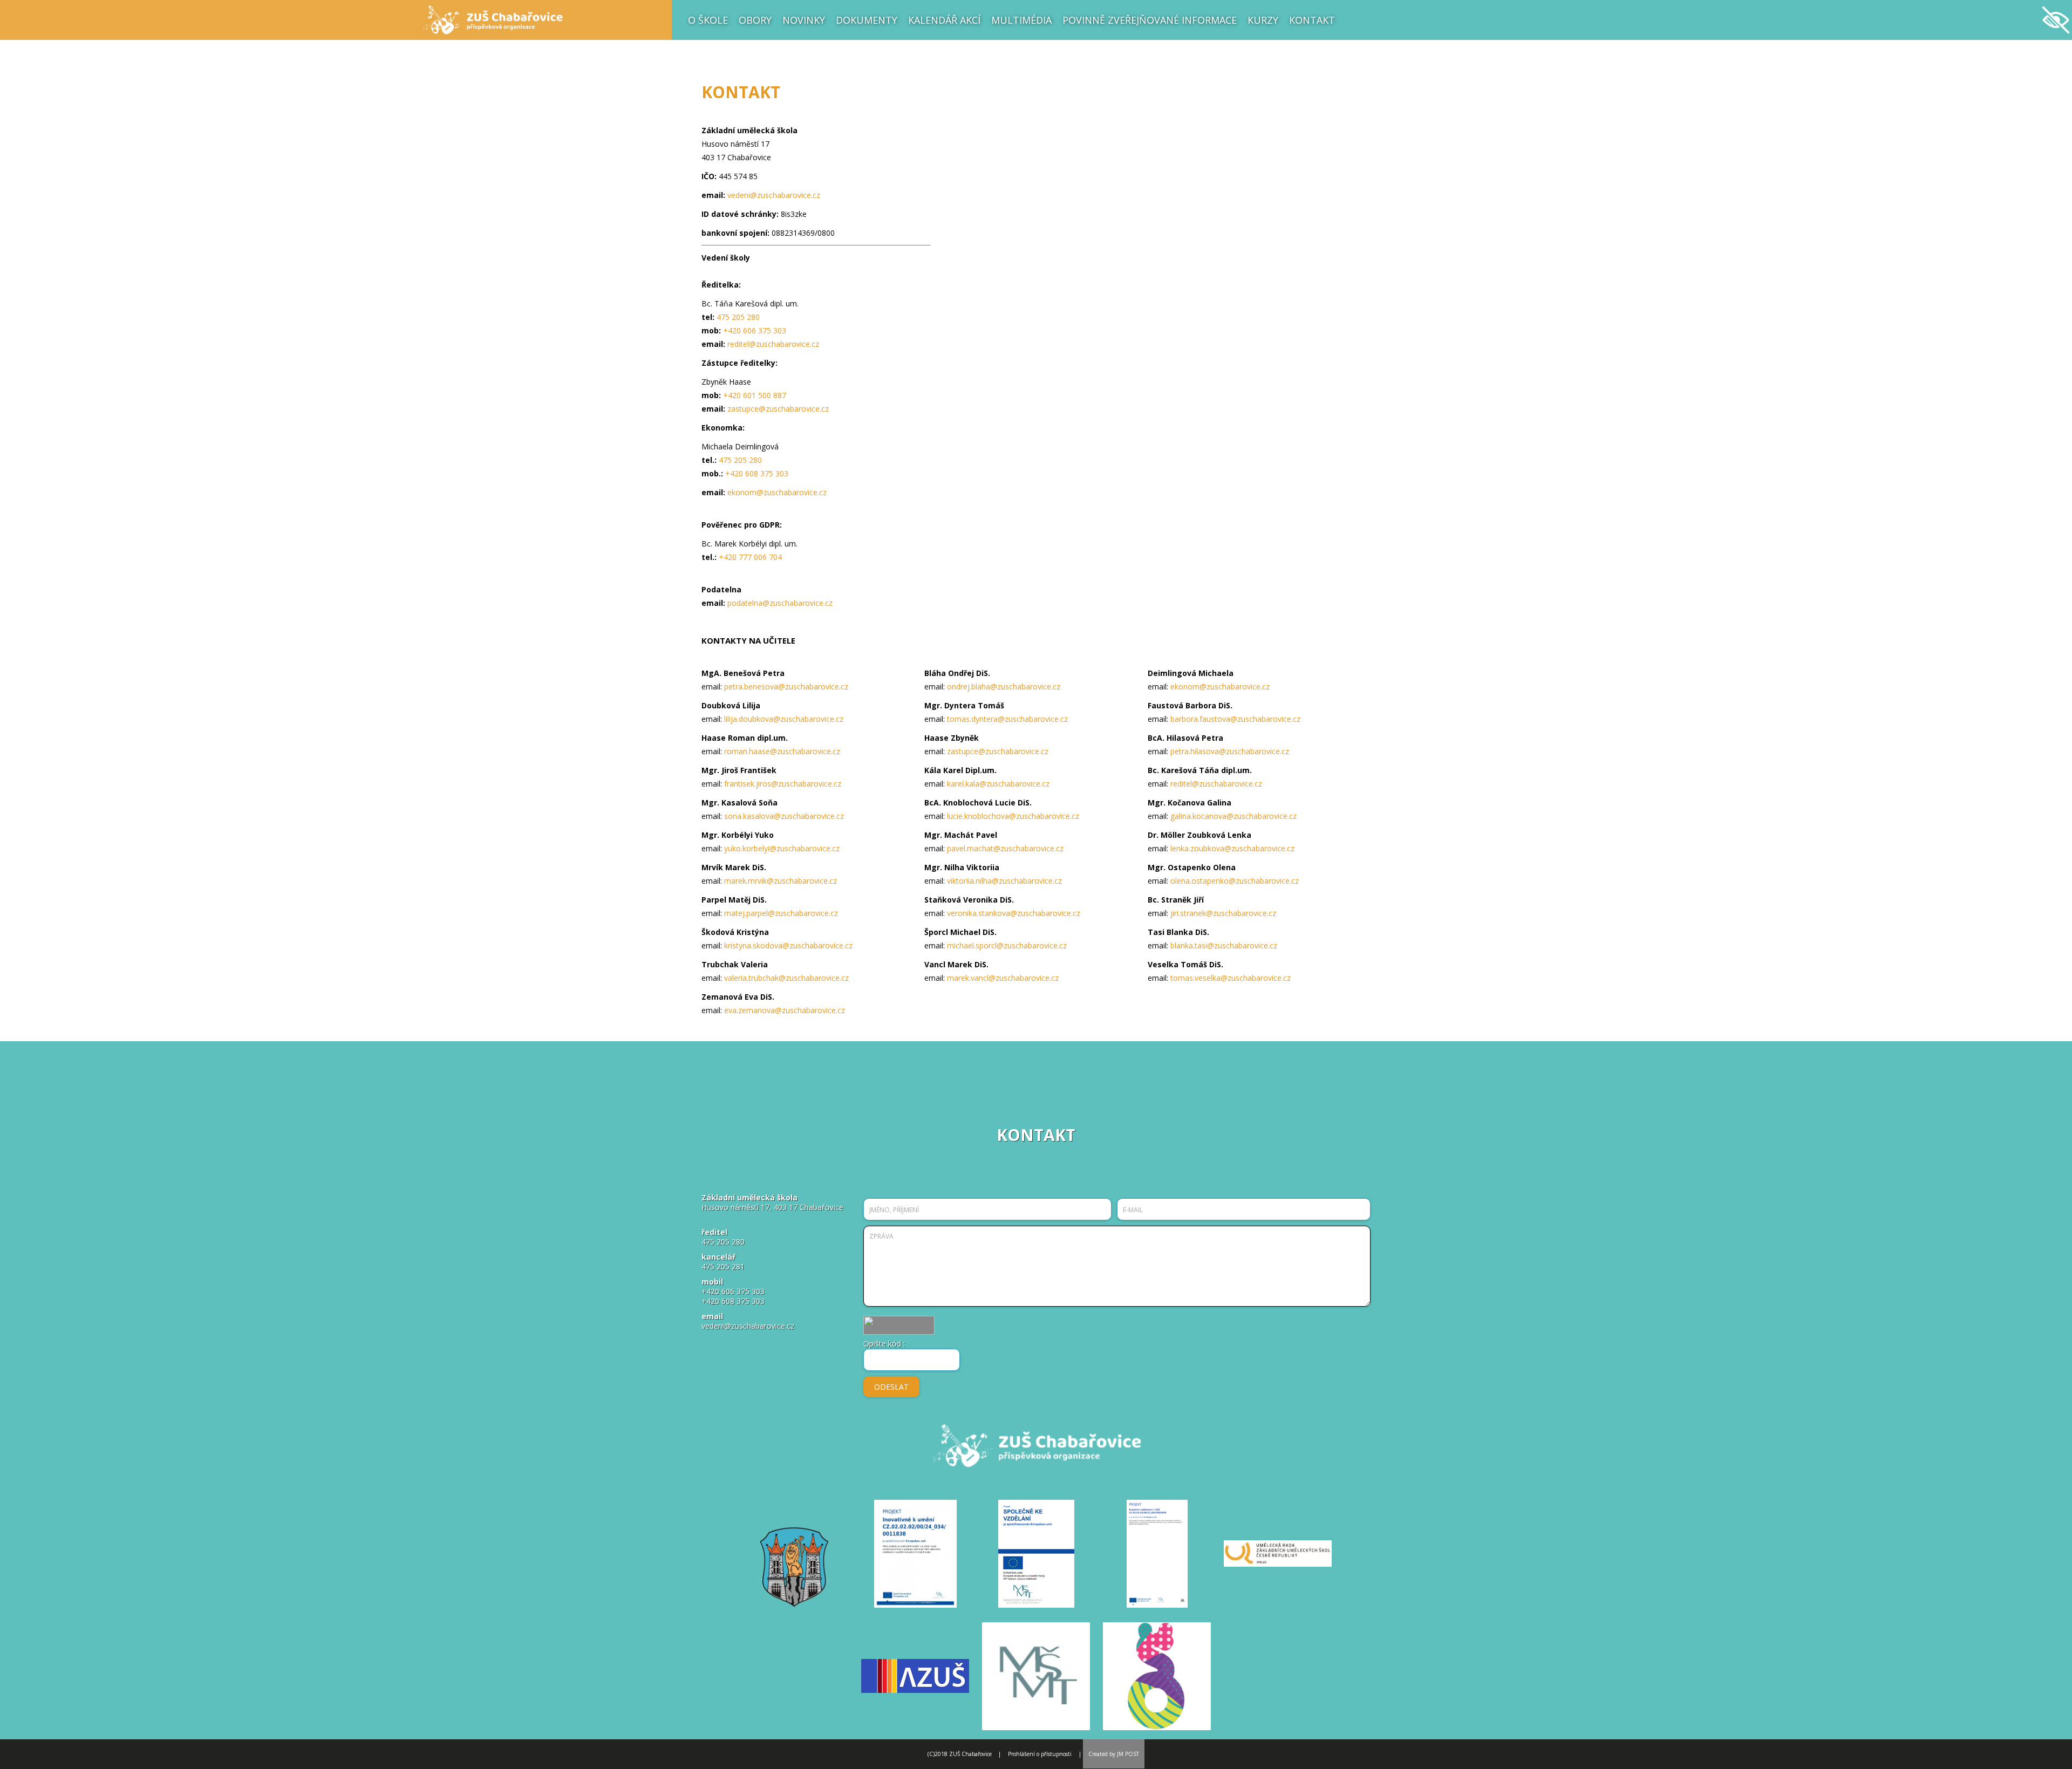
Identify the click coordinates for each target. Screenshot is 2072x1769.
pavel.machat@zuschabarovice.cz (1005, 848)
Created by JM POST (1114, 1754)
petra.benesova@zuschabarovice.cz (786, 687)
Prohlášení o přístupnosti (1040, 1754)
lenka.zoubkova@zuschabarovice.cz (1232, 848)
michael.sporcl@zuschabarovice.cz (1007, 945)
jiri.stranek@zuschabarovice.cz (1223, 913)
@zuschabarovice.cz (1027, 881)
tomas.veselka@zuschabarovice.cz (1231, 978)
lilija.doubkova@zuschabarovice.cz (784, 719)
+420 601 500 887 (755, 395)
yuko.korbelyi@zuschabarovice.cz (782, 848)
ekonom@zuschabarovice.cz (777, 492)
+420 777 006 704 (750, 557)
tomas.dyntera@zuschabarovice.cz (1007, 719)
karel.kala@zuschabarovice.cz (998, 784)
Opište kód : (884, 1344)
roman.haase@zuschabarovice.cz (782, 751)
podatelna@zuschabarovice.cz (780, 603)
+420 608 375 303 (757, 473)
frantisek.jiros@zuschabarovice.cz (783, 784)
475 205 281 (723, 1266)
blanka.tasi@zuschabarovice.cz (1224, 945)
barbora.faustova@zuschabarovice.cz (1235, 719)
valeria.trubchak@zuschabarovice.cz (786, 978)
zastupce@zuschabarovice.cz (778, 409)
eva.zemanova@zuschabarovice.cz (785, 1010)
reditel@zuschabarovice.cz (773, 344)
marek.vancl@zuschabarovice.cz (1003, 978)
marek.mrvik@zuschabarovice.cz (781, 881)
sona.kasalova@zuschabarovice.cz (784, 816)
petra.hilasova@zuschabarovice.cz (1230, 751)
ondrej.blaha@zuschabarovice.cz (1004, 687)
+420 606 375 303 (755, 330)
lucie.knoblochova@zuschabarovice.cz (1013, 816)
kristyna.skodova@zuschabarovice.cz (788, 945)
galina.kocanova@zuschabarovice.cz (1233, 816)
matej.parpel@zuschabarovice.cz (781, 913)
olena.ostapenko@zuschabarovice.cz (1235, 881)
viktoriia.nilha (969, 881)
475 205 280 (738, 317)
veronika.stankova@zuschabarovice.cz (1014, 913)
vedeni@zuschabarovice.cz (774, 195)
